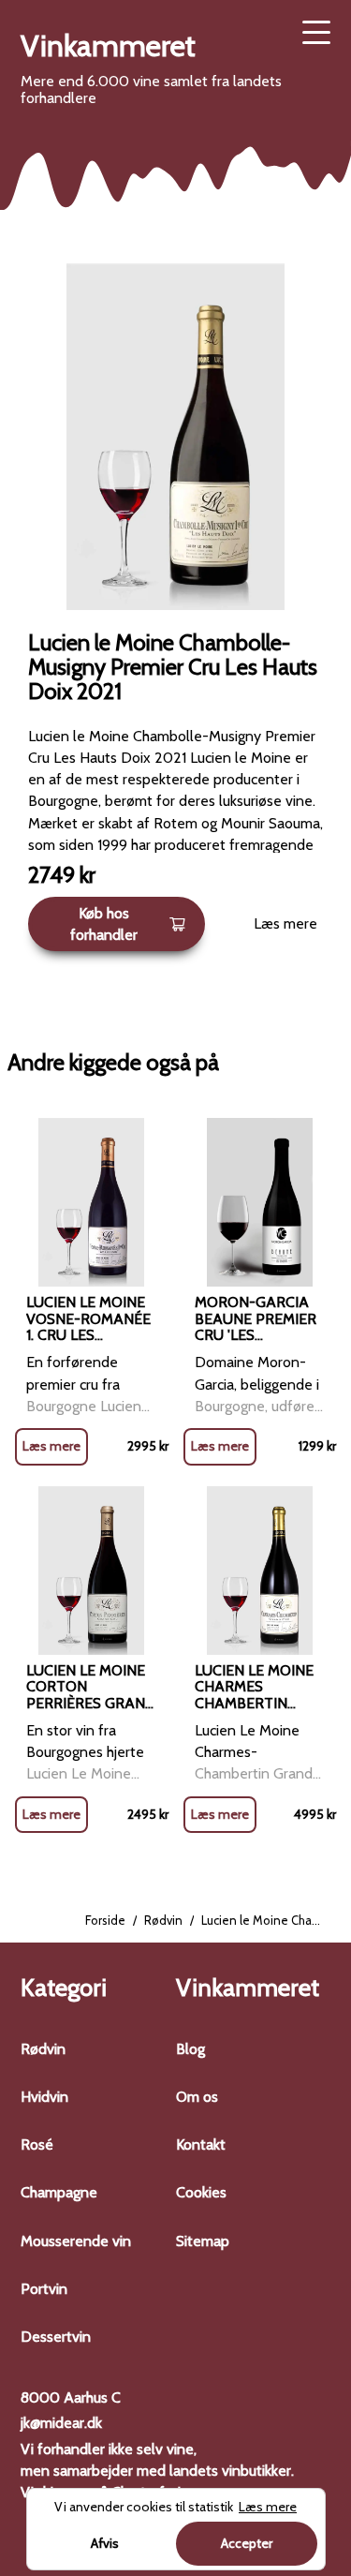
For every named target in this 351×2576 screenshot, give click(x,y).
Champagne (59, 2192)
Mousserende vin (76, 2241)
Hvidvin (44, 2097)
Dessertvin (56, 2337)
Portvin (44, 2289)
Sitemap (203, 2241)
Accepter (247, 2543)
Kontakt (201, 2144)
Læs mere (285, 923)
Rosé (37, 2144)
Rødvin (163, 1920)
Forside (105, 1920)
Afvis (105, 2543)
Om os (197, 2097)
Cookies (201, 2192)
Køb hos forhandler (104, 924)
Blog (190, 2049)
